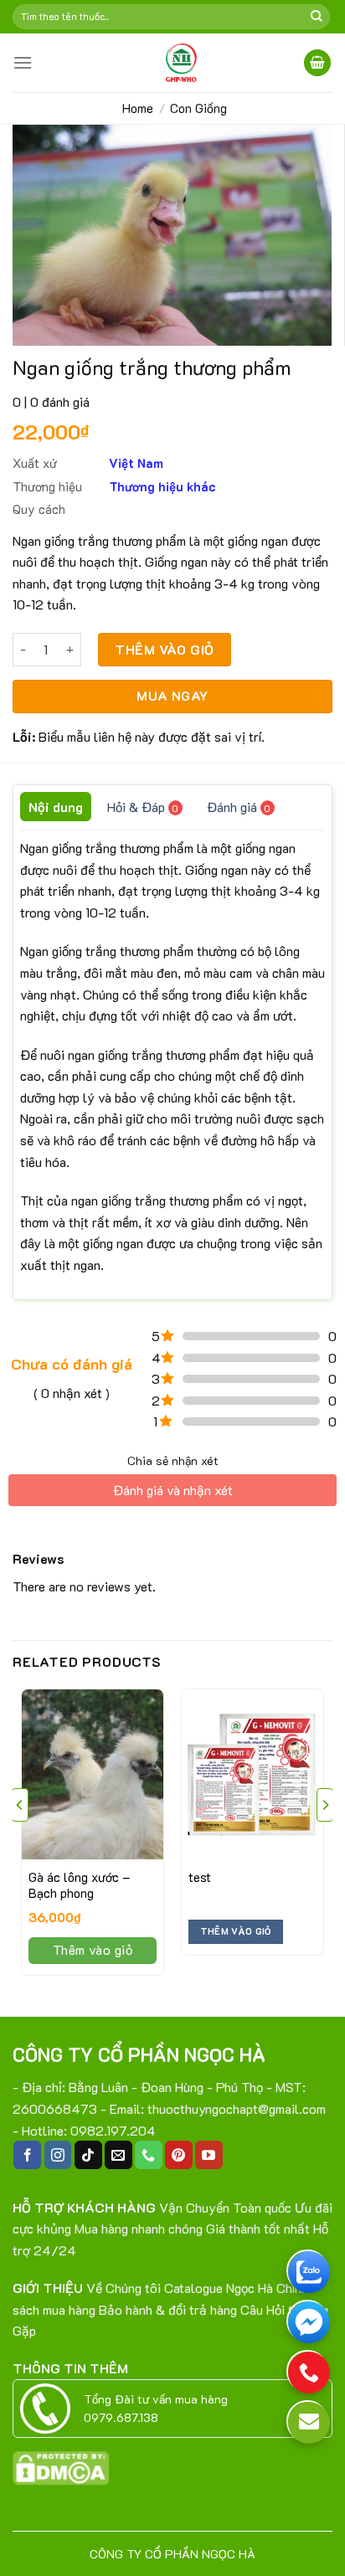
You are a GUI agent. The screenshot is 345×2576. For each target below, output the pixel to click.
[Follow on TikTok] (88, 2155)
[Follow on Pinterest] (179, 2155)
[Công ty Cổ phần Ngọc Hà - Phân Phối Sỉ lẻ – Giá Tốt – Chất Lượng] (179, 63)
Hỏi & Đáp (143, 807)
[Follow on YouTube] (209, 2155)
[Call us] (149, 2155)
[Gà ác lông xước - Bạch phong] (93, 1774)
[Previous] (20, 1838)
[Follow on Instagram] (58, 2155)
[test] (252, 1774)
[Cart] (317, 63)
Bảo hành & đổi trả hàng (168, 2309)
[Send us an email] (118, 2155)
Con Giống (198, 108)
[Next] (325, 1838)
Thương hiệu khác (162, 486)
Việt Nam (136, 463)
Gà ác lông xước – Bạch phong (80, 1886)
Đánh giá (239, 807)
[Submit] (317, 17)
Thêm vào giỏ (165, 649)
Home (138, 108)
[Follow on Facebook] (27, 2155)
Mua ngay (172, 696)
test (200, 1877)
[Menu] (23, 62)
